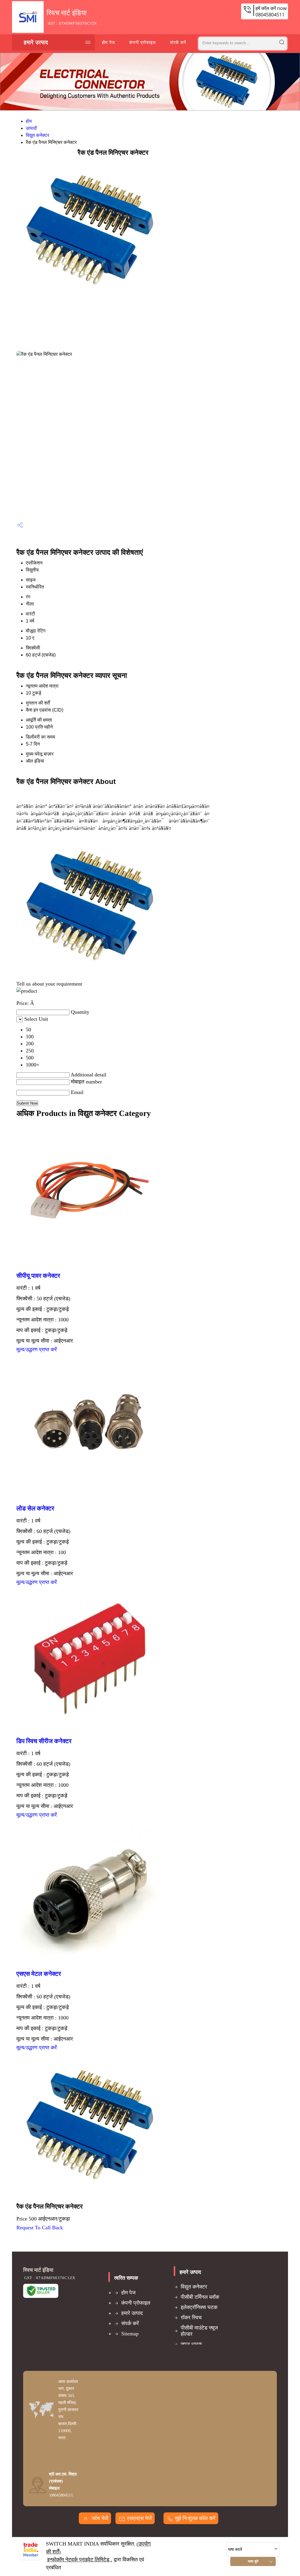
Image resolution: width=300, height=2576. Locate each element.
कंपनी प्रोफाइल (143, 42)
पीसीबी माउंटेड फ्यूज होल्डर (199, 2331)
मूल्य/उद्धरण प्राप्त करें (37, 1350)
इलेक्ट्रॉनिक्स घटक (199, 2307)
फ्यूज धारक (191, 2344)
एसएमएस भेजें (139, 2518)
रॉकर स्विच (191, 2318)
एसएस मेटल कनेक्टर (39, 1974)
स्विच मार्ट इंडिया (72, 17)
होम (29, 121)
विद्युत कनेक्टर (37, 135)
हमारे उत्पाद (36, 42)
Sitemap (130, 2334)
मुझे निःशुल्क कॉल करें (195, 2518)
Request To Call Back (40, 2228)
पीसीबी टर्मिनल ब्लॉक (200, 2297)
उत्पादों (31, 128)
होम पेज (109, 42)
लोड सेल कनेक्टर (35, 1508)
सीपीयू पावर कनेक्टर (38, 1276)
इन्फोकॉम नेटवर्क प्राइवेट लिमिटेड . (80, 2560)
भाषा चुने (253, 2561)
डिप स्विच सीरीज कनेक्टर (44, 1741)
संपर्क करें (178, 42)
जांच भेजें (99, 2518)
